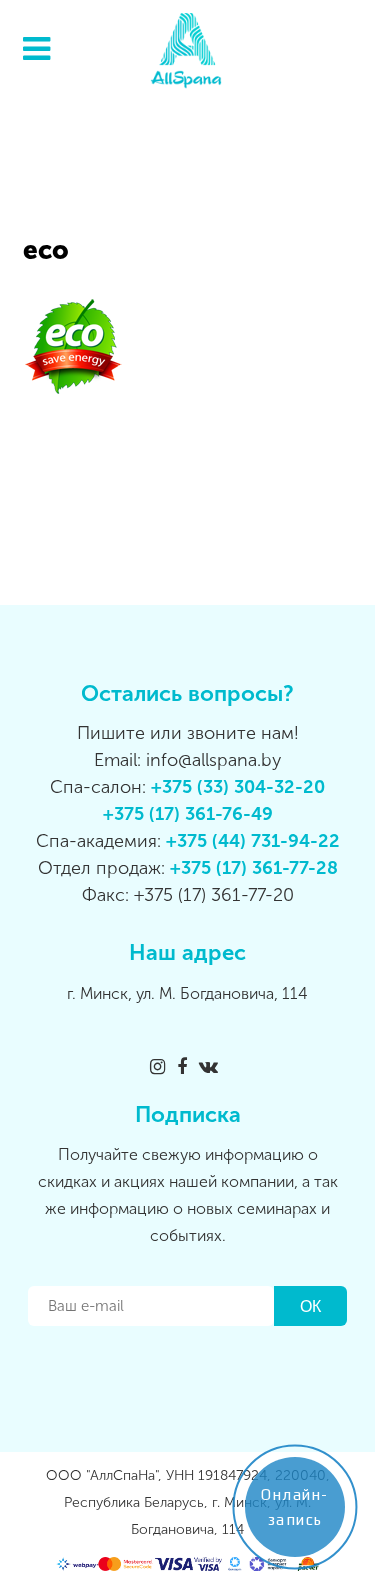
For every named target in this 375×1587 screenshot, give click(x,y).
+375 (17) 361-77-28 (254, 868)
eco (46, 250)
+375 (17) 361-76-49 (188, 814)
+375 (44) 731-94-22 (253, 841)
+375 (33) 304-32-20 (238, 787)
